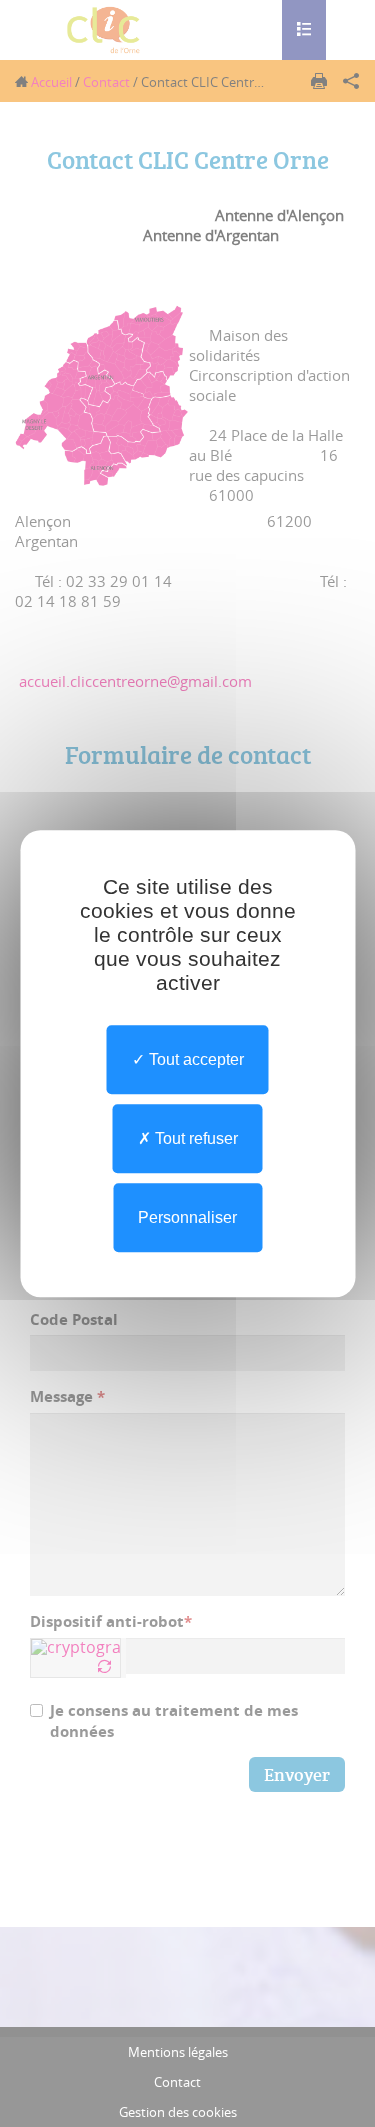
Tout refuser (194, 1138)
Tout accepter (194, 1059)
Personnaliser (187, 1217)
